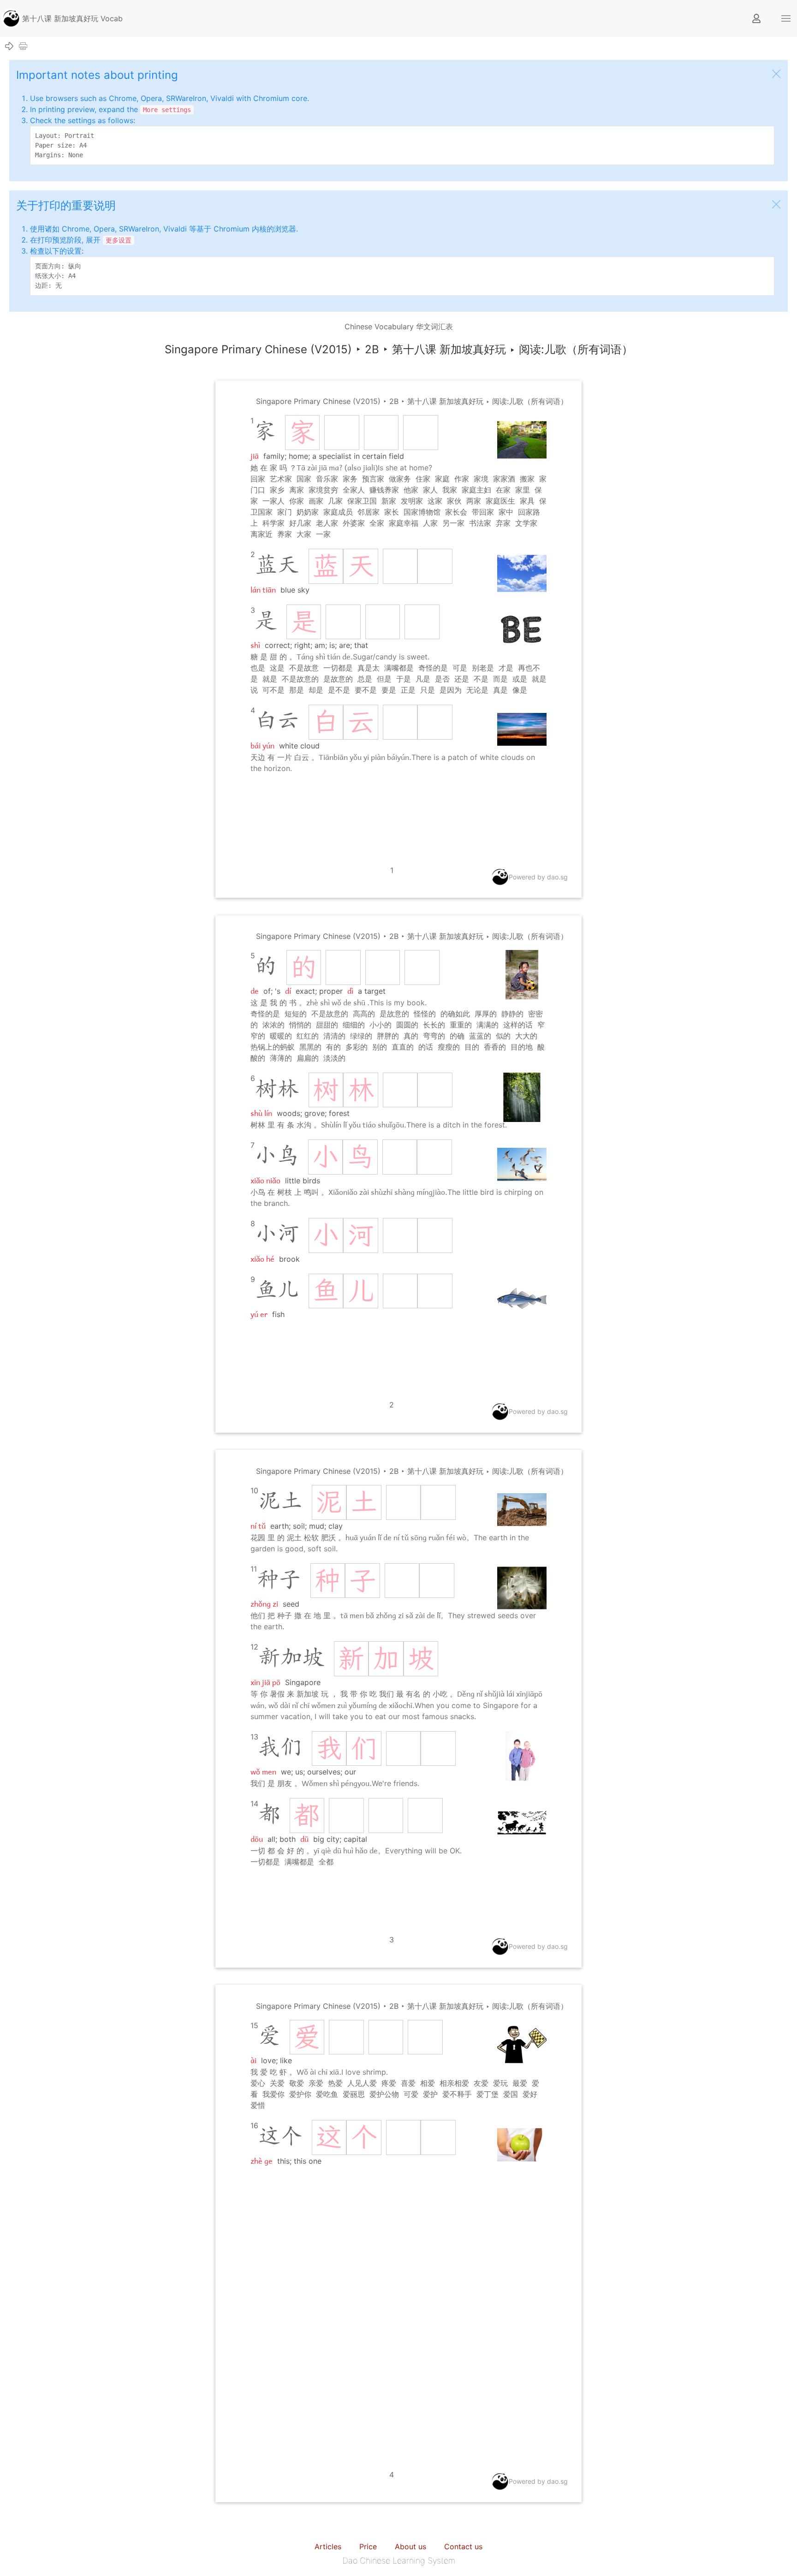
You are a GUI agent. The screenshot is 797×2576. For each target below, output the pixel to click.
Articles (328, 2546)
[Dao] (11, 18)
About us (410, 2546)
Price (368, 2546)
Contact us (463, 2546)
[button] (786, 18)
